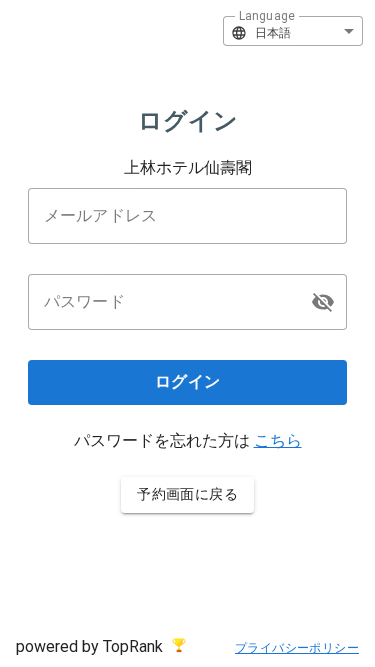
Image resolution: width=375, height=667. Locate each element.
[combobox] (293, 31)
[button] (323, 302)
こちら (278, 440)
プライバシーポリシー (297, 648)
